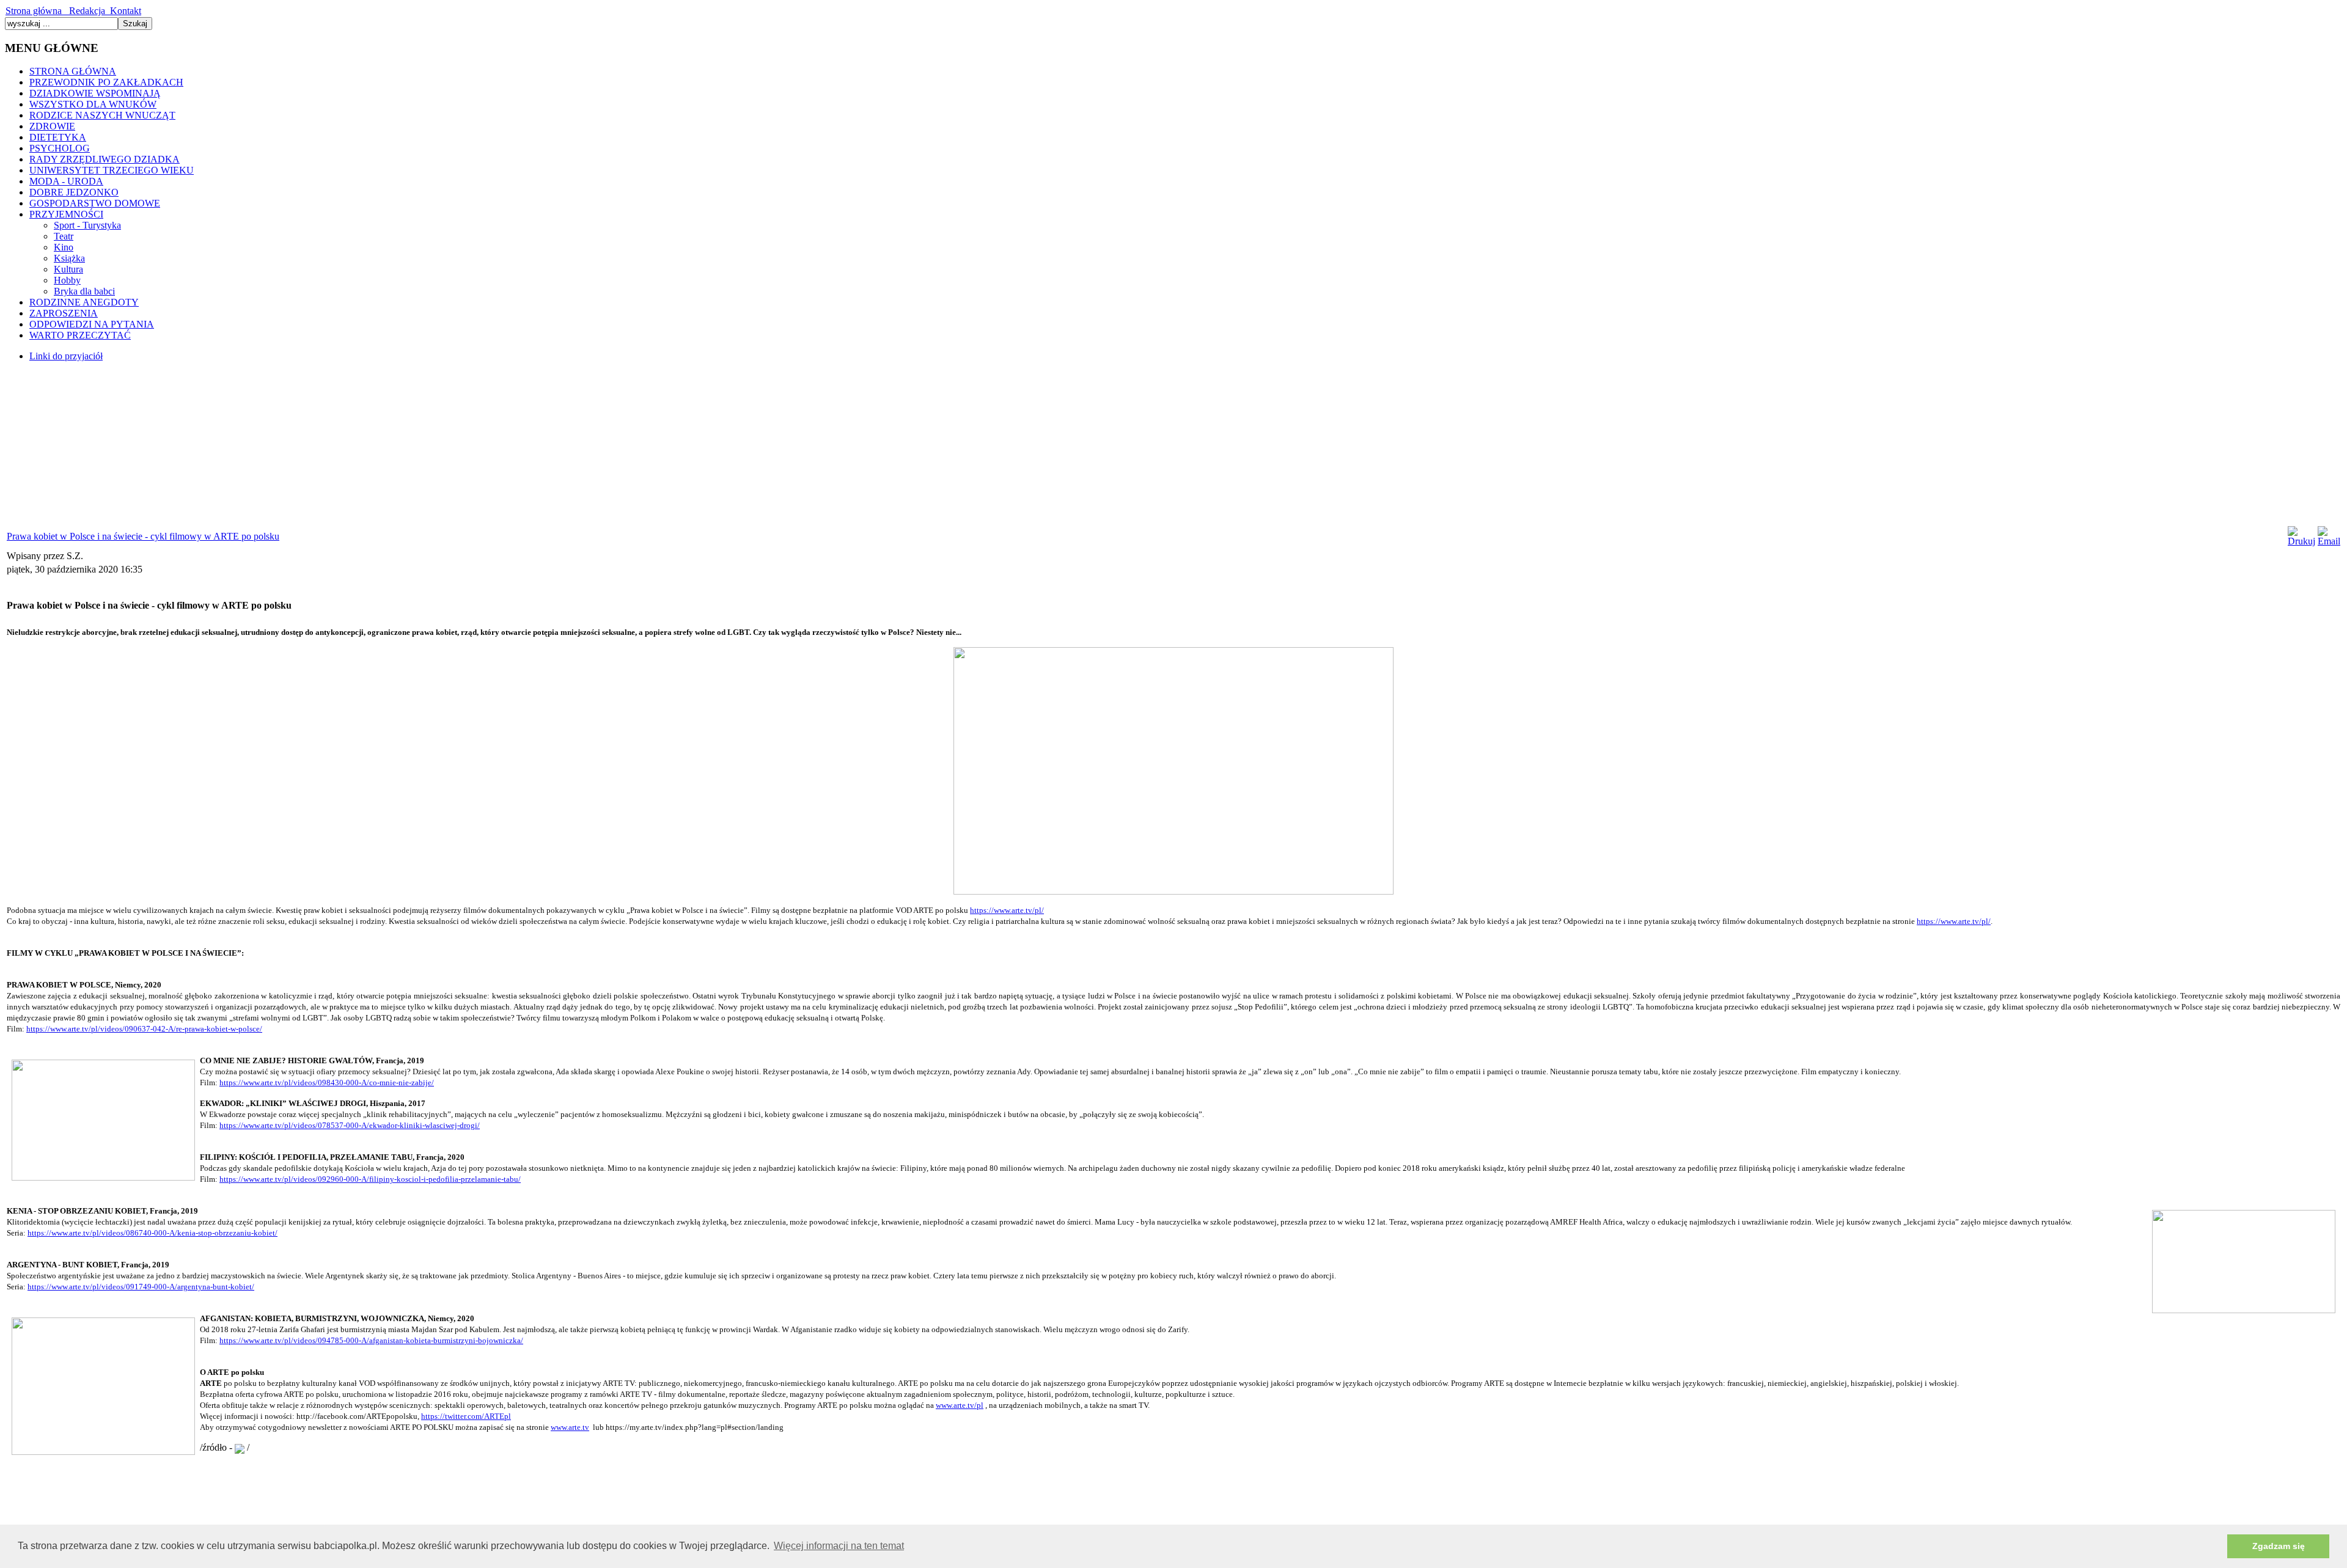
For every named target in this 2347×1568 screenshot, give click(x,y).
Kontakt (123, 11)
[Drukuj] (2301, 541)
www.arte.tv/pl (960, 1405)
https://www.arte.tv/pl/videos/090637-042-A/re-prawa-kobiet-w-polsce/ (144, 1029)
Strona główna (35, 11)
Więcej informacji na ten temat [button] (839, 1546)
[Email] (2329, 541)
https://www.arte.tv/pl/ (1007, 910)
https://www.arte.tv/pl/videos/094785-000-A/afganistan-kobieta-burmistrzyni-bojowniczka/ (371, 1340)
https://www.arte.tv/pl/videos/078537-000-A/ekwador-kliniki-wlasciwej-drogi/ (350, 1125)
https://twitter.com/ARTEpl (466, 1416)
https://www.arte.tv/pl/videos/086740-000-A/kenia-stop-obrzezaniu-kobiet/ (152, 1233)
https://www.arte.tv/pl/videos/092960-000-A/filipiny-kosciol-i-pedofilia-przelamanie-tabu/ (370, 1179)
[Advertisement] (97, 448)
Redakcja (85, 11)
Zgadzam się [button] (2279, 1546)
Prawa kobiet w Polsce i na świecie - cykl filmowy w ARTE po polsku (143, 536)
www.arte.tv (570, 1427)
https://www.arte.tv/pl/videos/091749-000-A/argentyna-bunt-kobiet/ (141, 1287)
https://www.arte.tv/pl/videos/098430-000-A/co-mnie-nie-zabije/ (327, 1083)
